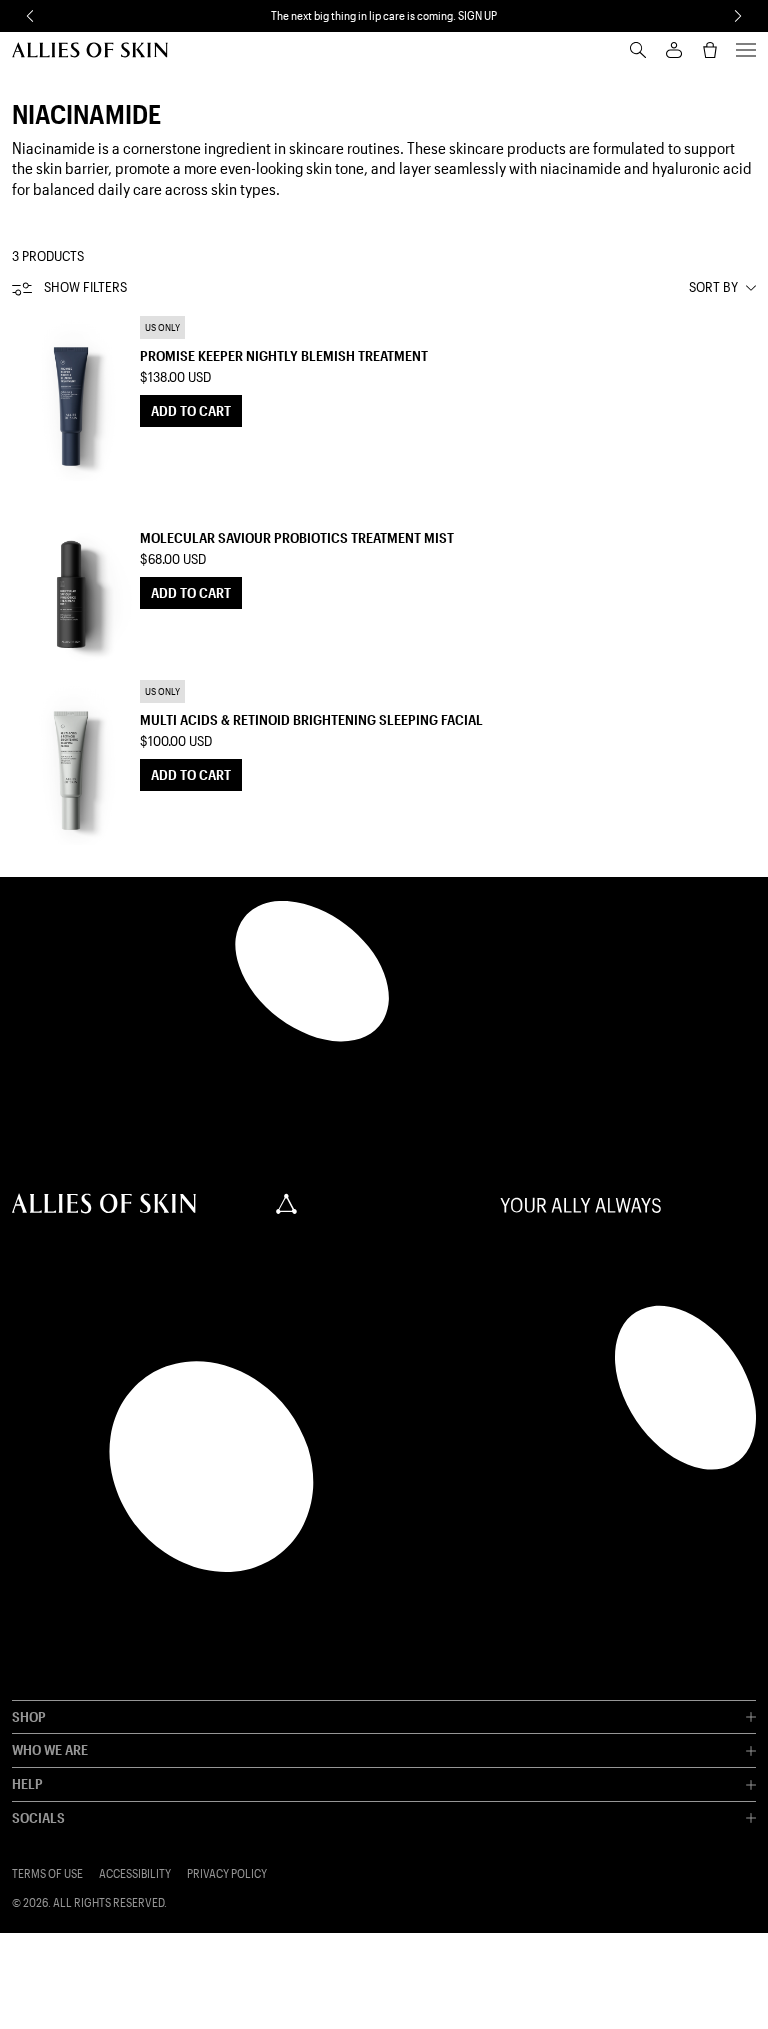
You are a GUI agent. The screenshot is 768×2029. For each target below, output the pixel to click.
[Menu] (746, 50)
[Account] (674, 50)
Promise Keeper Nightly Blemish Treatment (284, 355)
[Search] (638, 50)
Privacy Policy (227, 1873)
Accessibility (135, 1873)
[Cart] (710, 50)
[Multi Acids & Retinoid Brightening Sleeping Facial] (72, 762)
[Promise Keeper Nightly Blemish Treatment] (72, 398)
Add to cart (191, 410)
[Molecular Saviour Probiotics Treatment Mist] (72, 580)
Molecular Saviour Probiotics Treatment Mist (297, 537)
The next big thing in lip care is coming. (384, 15)
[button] (30, 16)
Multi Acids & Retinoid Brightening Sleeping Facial (311, 719)
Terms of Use (47, 1873)
